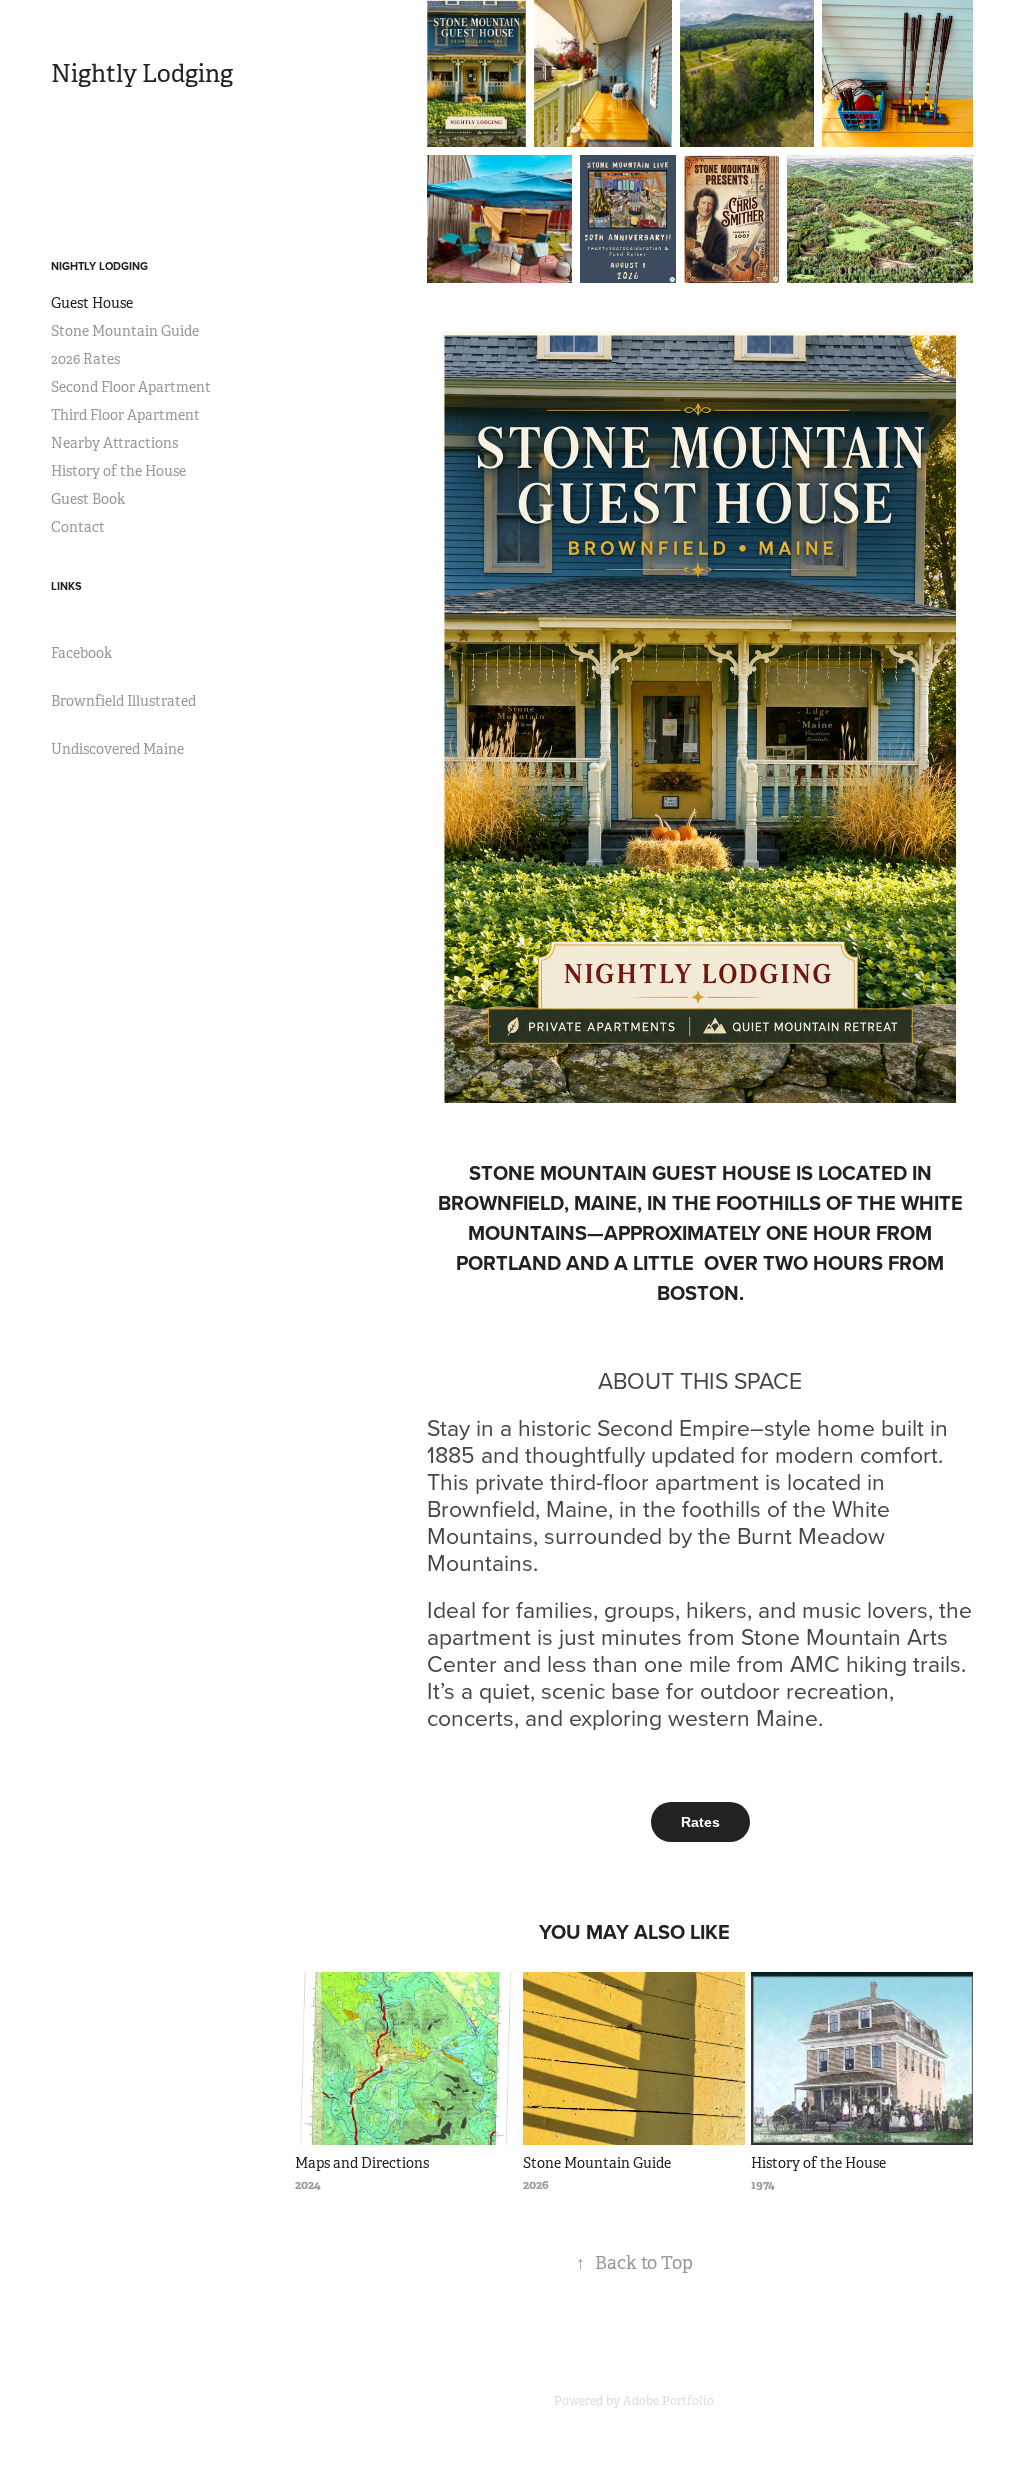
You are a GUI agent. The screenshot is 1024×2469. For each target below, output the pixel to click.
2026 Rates (85, 359)
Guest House (92, 303)
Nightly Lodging (142, 74)
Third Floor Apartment (125, 415)
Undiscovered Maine (117, 749)
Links (66, 586)
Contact (78, 527)
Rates (700, 1822)
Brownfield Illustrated (123, 701)
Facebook (81, 653)
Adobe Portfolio (668, 2401)
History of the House (118, 471)
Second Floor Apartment (131, 387)
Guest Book (88, 499)
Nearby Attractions (114, 443)
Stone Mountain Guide (125, 331)
